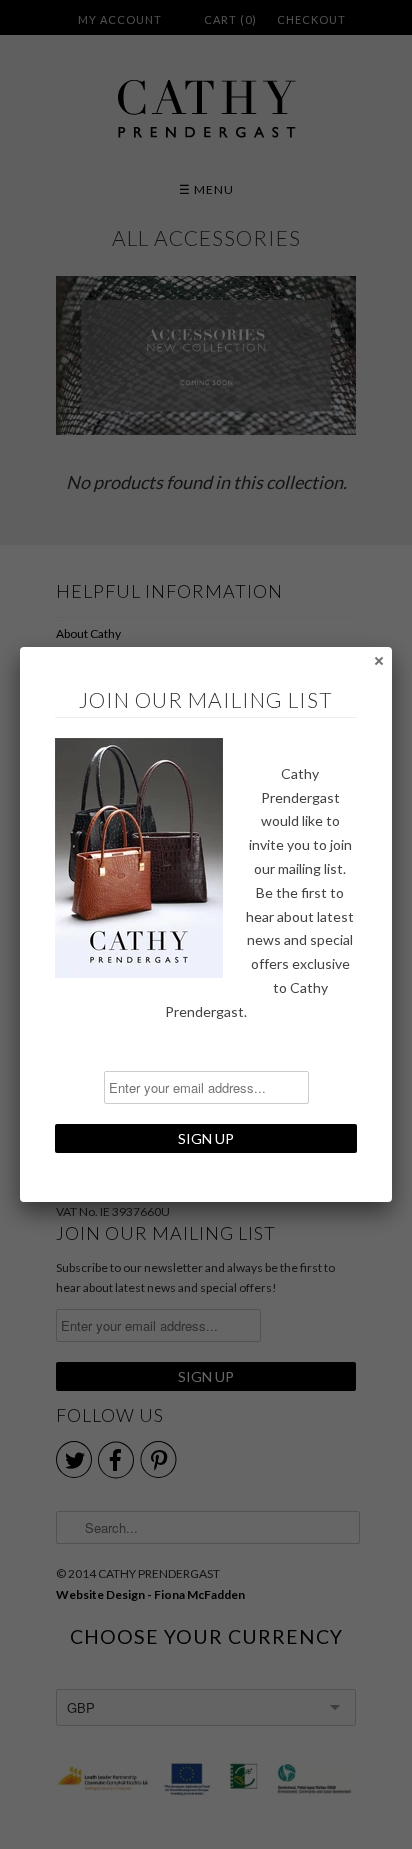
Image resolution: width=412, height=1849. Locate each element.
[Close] (378, 660)
